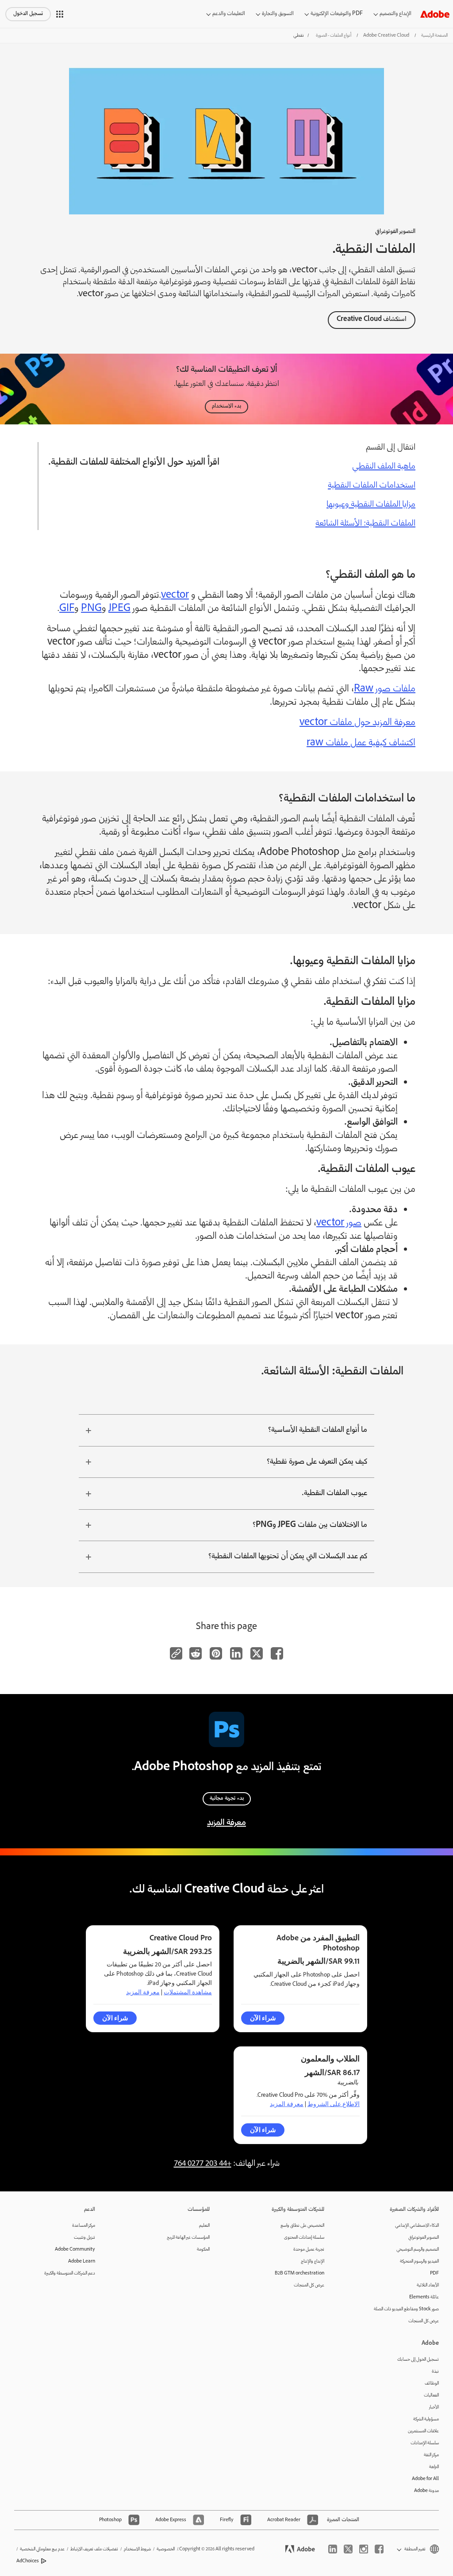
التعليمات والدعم (229, 14)
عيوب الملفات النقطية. (334, 1493)
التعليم (204, 2226)
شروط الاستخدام (137, 2549)
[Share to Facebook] (277, 1653)
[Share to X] (257, 1653)
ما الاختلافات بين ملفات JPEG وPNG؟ (310, 1525)
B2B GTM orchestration (299, 2273)
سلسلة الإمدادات (425, 2443)
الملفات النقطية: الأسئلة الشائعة (365, 524)
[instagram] (364, 2549)
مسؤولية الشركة (426, 2419)
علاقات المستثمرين (423, 2431)
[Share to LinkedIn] (236, 1653)
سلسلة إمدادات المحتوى (304, 2238)
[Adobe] (435, 14)
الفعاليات (431, 2395)
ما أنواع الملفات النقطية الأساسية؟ (318, 1430)
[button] (60, 14)
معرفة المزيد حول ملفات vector (357, 723)
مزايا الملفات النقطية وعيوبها (371, 505)
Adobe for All (425, 2479)
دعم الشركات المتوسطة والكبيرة (70, 2273)
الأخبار (434, 2407)
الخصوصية (166, 2549)
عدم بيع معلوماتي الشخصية (42, 2549)
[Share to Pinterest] (216, 1653)
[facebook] (379, 2549)
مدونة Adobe (426, 2491)
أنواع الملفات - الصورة (334, 36)
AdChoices (28, 2561)
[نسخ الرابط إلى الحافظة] (176, 1653)
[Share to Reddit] (196, 1653)
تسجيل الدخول (28, 14)
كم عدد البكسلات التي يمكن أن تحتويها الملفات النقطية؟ (288, 1557)
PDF (434, 2273)
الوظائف (432, 2383)
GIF (67, 609)
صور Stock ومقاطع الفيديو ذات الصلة (406, 2309)
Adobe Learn (82, 2261)
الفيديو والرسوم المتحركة (419, 2261)
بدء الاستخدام (226, 406)
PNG (91, 609)
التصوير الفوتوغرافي (424, 2238)
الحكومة (203, 2250)
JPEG (119, 609)
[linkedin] (333, 2549)
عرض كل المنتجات (424, 2321)
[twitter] (348, 2549)
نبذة (435, 2372)
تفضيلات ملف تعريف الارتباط (94, 2549)
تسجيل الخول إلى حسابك (418, 2360)
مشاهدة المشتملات (188, 1992)
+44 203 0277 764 (203, 2164)
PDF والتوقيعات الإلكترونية (337, 14)
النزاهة (434, 2467)
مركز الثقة (431, 2455)
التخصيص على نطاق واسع (302, 2226)
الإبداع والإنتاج (313, 2261)
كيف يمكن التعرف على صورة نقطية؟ (317, 1462)
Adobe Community (75, 2250)
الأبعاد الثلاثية (428, 2285)
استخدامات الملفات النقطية (372, 486)
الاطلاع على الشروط (334, 2104)
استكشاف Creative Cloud (372, 320)
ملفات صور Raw (385, 689)
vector (175, 596)
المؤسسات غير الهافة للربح (188, 2238)
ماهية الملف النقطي (384, 467)
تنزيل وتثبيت (84, 2238)
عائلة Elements (424, 2297)
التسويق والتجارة (278, 14)
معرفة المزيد (226, 1823)
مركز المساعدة (84, 2226)
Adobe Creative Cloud (386, 36)
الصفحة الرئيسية (434, 36)
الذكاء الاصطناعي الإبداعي (417, 2226)
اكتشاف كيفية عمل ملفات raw (361, 743)
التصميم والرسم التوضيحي (418, 2250)
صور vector (339, 1223)
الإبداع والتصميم (395, 14)
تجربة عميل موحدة (309, 2250)
